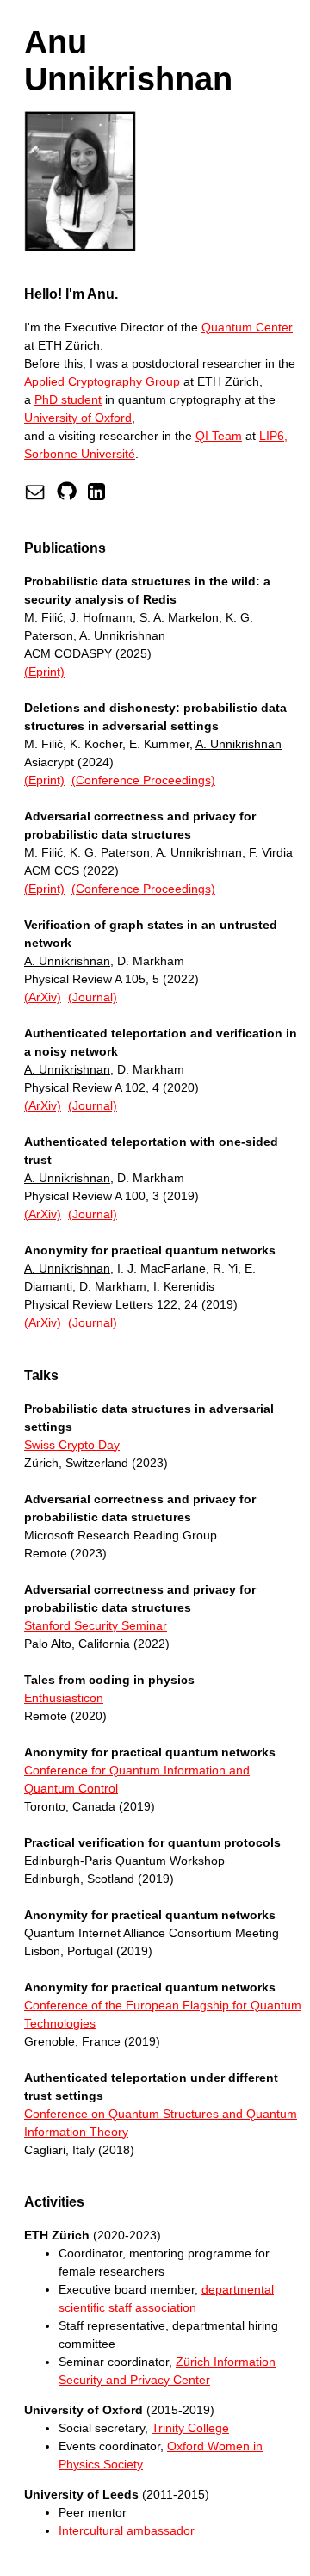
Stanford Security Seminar (96, 1625)
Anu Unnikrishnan (128, 61)
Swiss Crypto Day (72, 1445)
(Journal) (93, 997)
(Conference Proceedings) (143, 780)
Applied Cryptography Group (102, 381)
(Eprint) (44, 672)
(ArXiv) (43, 997)
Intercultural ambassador (127, 2530)
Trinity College (190, 2428)
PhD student (68, 399)
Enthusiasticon (64, 1698)
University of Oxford (78, 418)
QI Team (219, 436)
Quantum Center (247, 327)
